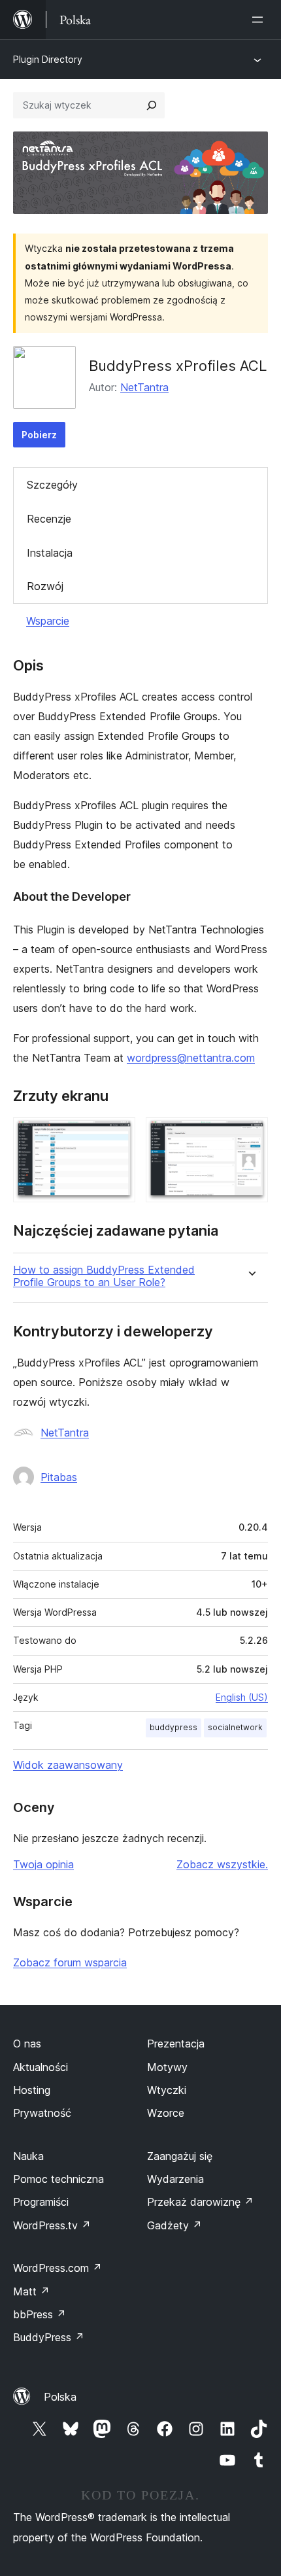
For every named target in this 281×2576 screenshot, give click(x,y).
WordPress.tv (52, 2225)
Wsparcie (48, 621)
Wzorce (166, 2113)
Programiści (41, 2202)
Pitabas (59, 1477)
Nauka (28, 2156)
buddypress (174, 1727)
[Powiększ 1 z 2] (118, 1135)
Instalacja (50, 553)
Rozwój (45, 586)
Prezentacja (176, 2044)
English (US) (242, 1697)
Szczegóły (52, 485)
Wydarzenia (175, 2179)
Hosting (32, 2090)
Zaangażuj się (180, 2156)
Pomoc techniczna (58, 2179)
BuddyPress (49, 2337)
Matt (31, 2291)
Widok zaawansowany (68, 1765)
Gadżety (174, 2225)
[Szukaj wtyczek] (152, 105)
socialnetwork (235, 1727)
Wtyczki (167, 2090)
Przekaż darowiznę (200, 2202)
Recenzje (49, 519)
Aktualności (41, 2067)
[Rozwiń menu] (260, 20)
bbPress (40, 2314)
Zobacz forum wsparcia (70, 1962)
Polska (60, 2397)
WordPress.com (58, 2268)
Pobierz (39, 435)
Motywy (167, 2067)
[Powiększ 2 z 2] (250, 1135)
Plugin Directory (48, 59)
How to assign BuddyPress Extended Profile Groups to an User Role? (104, 1276)
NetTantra (144, 387)
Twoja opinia (43, 1864)
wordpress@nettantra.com (191, 1058)
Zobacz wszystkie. (222, 1864)
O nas (27, 2044)
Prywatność (42, 2113)
